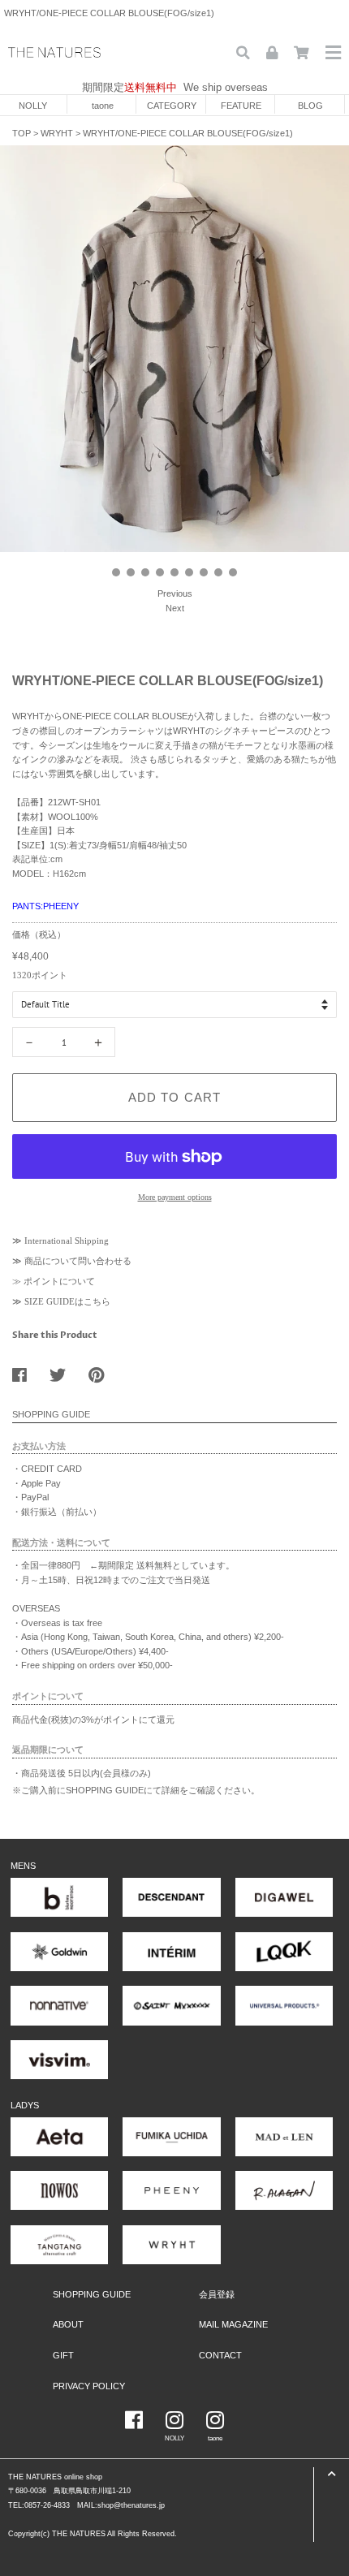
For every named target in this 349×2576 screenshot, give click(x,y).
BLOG (310, 106)
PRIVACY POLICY (89, 2386)
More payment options (175, 1197)
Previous (175, 593)
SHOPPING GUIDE (92, 2294)
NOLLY (33, 106)
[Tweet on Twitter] (64, 1371)
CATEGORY (172, 106)
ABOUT (68, 2324)
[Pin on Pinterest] (102, 1371)
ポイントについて (59, 1281)
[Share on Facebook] (26, 1371)
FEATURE (241, 106)
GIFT (63, 2355)
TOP (22, 133)
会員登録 (217, 2294)
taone (103, 106)
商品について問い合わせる (78, 1261)
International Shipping (67, 1241)
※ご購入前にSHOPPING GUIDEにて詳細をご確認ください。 (136, 1790)
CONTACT (220, 2355)
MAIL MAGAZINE (233, 2324)
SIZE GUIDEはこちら (67, 1301)
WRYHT (57, 133)
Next (175, 608)
